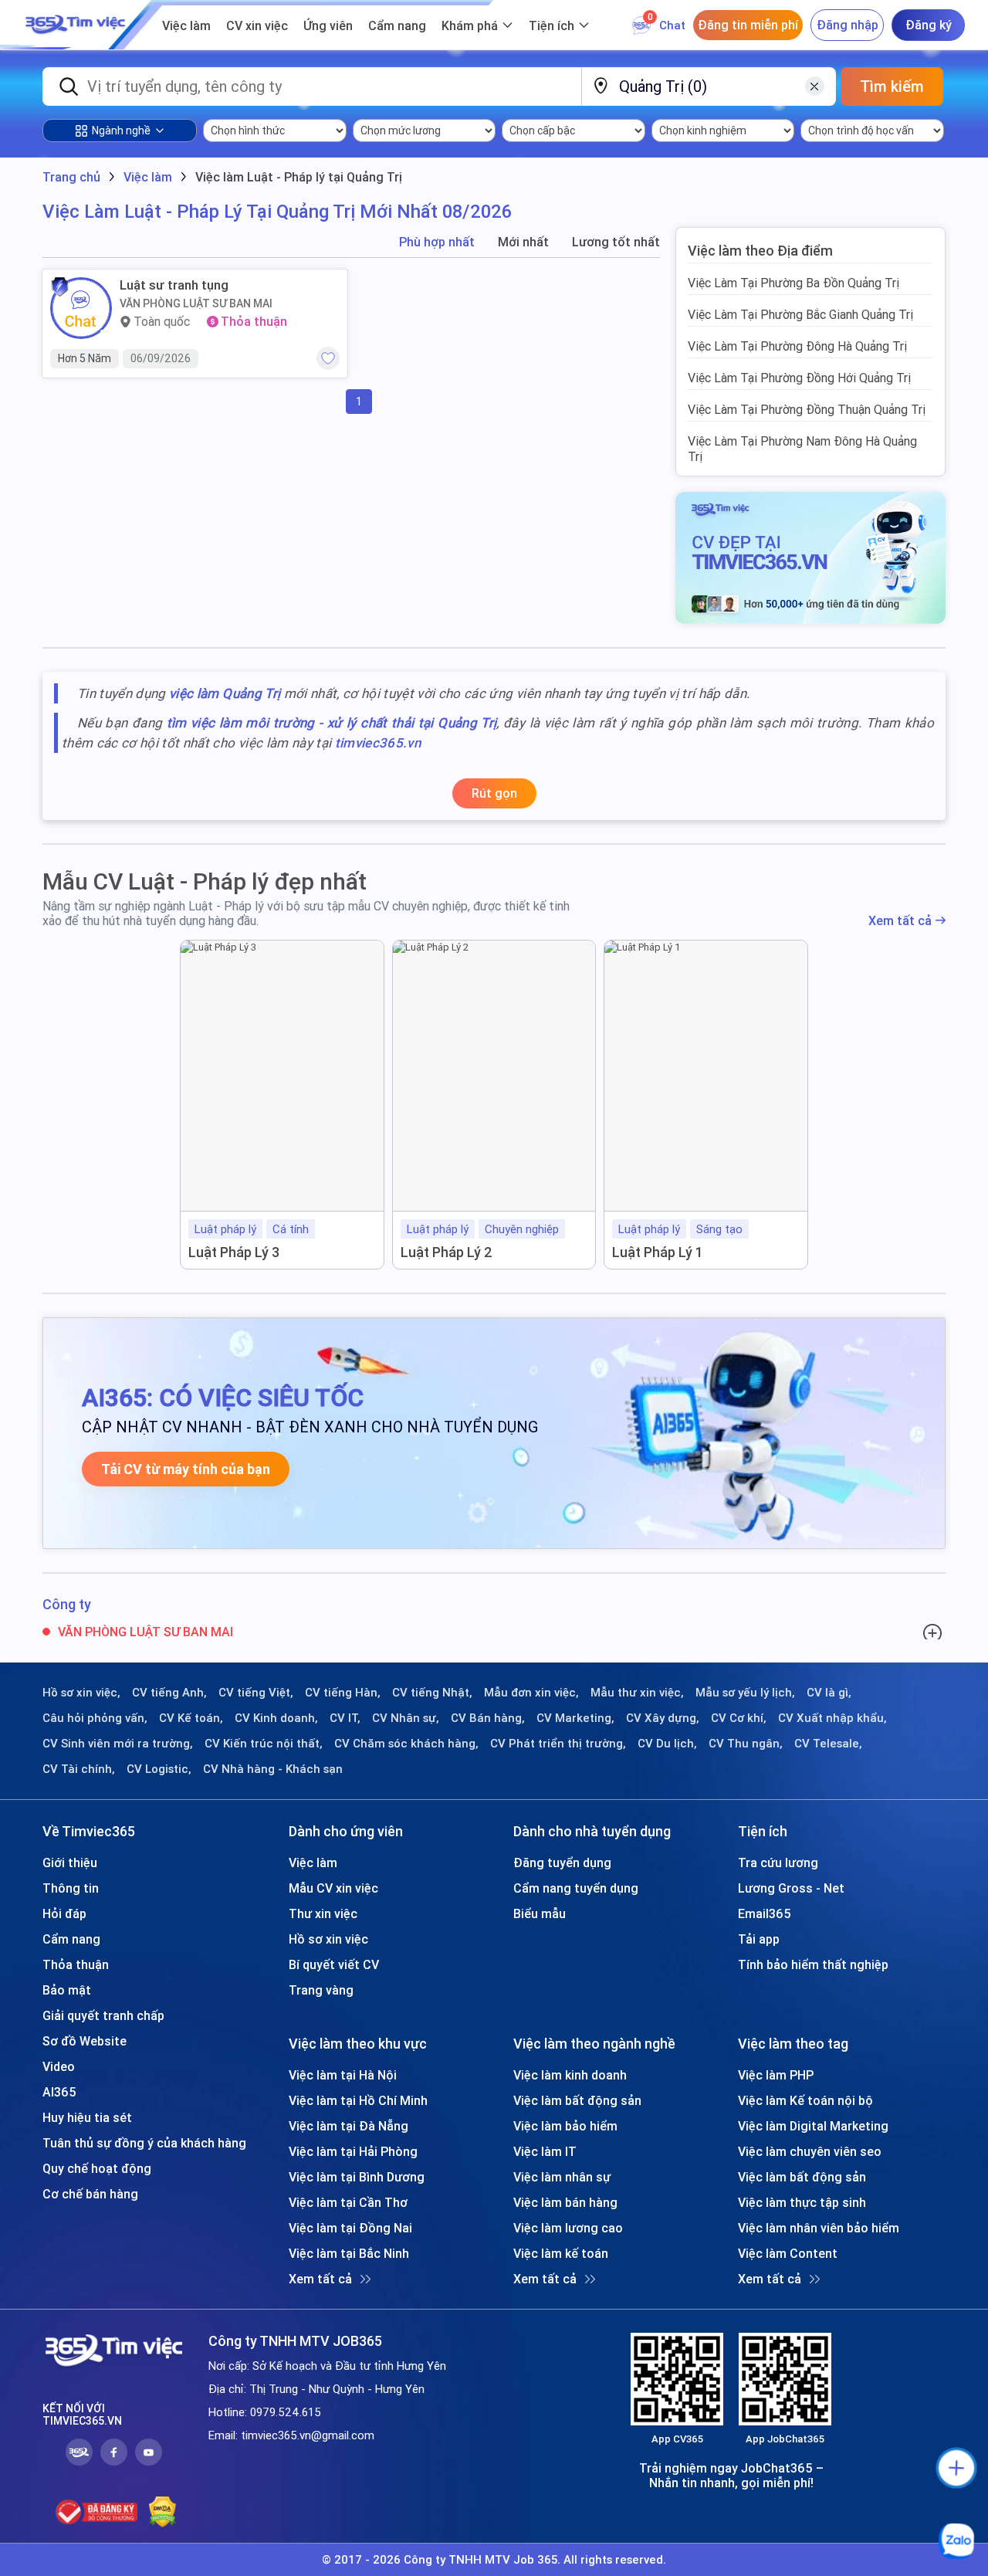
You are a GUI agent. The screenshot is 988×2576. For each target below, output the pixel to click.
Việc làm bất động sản (577, 2100)
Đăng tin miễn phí (748, 25)
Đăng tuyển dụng (562, 1863)
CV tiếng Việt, (256, 1693)
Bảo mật (67, 1990)
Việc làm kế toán (561, 2253)
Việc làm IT (545, 2151)
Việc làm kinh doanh (570, 2075)
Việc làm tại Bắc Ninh (349, 2253)
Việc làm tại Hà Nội (343, 2075)
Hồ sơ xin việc (328, 1939)
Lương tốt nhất (616, 242)
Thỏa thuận (76, 1964)
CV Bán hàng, (488, 1718)
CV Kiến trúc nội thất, (264, 1744)
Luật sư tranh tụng (174, 285)
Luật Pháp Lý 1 (658, 1252)
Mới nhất (523, 242)
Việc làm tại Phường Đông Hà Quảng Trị (797, 346)
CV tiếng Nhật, (432, 1693)
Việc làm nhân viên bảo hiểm (819, 2228)
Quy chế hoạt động (97, 2168)
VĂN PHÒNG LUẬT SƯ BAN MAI (196, 303)
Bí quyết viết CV (334, 1964)
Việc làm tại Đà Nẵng (349, 2126)
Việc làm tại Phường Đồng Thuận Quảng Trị (807, 409)
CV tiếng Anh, (169, 1693)
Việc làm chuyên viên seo (810, 2151)
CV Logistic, (159, 1769)
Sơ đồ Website (85, 2041)
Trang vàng (321, 1990)
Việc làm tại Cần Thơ (348, 2202)
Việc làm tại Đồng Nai (350, 2228)
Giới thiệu (70, 1863)
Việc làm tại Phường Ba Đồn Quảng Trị (793, 283)
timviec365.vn (378, 743)
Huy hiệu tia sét (87, 2117)
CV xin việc (257, 25)
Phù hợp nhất (437, 242)
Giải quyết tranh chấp (103, 2015)
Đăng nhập (848, 25)
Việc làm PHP (776, 2075)
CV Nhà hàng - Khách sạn (273, 1769)
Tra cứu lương (778, 1863)
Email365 (765, 1913)
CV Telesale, (828, 1744)
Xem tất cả (900, 921)
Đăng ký (929, 25)
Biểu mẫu (540, 1913)
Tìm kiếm (892, 86)
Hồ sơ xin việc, (81, 1693)
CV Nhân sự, (406, 1718)
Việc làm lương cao (568, 2228)
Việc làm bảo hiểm (565, 2126)
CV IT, (345, 1718)
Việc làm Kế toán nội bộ (805, 2100)
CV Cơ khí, (739, 1718)
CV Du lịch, (667, 1744)
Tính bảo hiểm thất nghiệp (813, 1964)
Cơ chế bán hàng (90, 2194)
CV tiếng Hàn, (343, 1693)
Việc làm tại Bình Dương (357, 2177)
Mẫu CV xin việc (333, 1888)
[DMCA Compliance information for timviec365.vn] (162, 2512)
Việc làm (186, 25)
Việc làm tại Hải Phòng (353, 2151)
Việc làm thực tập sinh (802, 2202)
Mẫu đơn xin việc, (531, 1693)
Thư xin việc (323, 1913)
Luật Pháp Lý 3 (234, 1252)
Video (59, 2066)
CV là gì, (829, 1693)
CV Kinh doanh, (276, 1718)
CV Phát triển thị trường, (558, 1744)
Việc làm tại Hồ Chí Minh (358, 2100)
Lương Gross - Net (791, 1888)
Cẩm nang (397, 25)
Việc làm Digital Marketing (813, 2126)
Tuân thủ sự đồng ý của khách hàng (144, 2143)
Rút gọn (494, 793)
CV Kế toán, (191, 1718)
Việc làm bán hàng (565, 2202)
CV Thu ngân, (746, 1744)
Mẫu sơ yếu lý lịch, (745, 1693)
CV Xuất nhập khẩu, (832, 1718)
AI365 (59, 2092)
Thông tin (71, 1888)
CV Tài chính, (79, 1769)
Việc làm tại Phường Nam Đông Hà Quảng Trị (802, 449)
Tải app (759, 1939)
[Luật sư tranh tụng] (81, 308)
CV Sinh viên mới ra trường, (118, 1744)
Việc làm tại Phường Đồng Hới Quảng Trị (799, 378)
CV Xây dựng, (663, 1718)
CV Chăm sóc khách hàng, (406, 1744)
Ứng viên (328, 25)
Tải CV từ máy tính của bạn (186, 1469)
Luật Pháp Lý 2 (447, 1252)
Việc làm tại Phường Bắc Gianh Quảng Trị (800, 314)
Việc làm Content (788, 2253)
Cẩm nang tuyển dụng (576, 1888)
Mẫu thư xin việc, (637, 1693)
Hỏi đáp (64, 1913)
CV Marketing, (575, 1718)
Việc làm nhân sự (562, 2177)
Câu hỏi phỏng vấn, (95, 1718)
